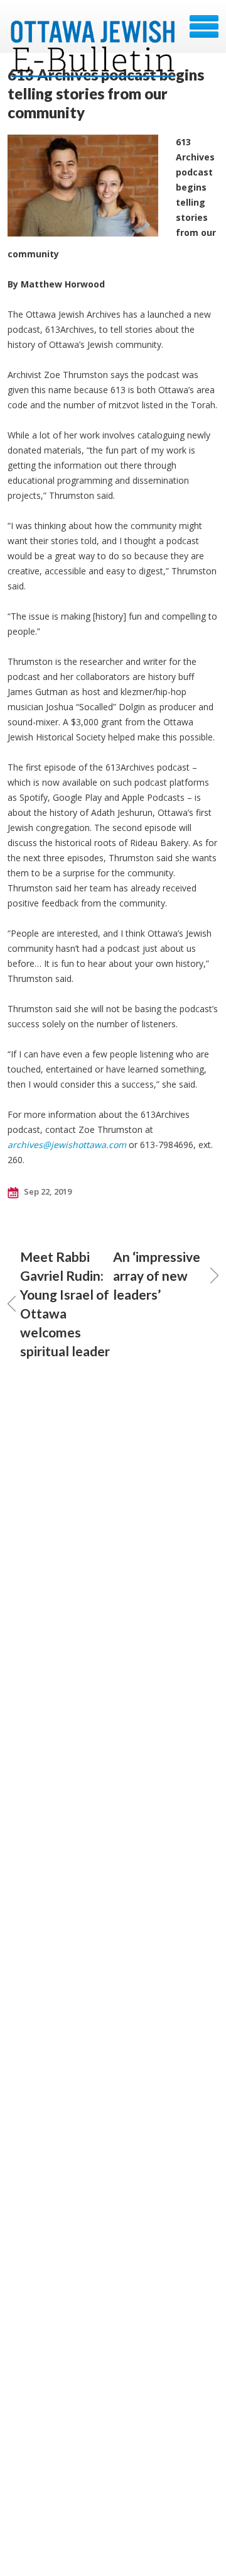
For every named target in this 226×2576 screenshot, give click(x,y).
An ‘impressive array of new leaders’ (157, 1275)
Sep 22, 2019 (47, 1191)
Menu (204, 26)
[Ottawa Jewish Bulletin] (93, 31)
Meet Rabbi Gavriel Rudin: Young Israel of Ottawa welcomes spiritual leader (65, 1304)
